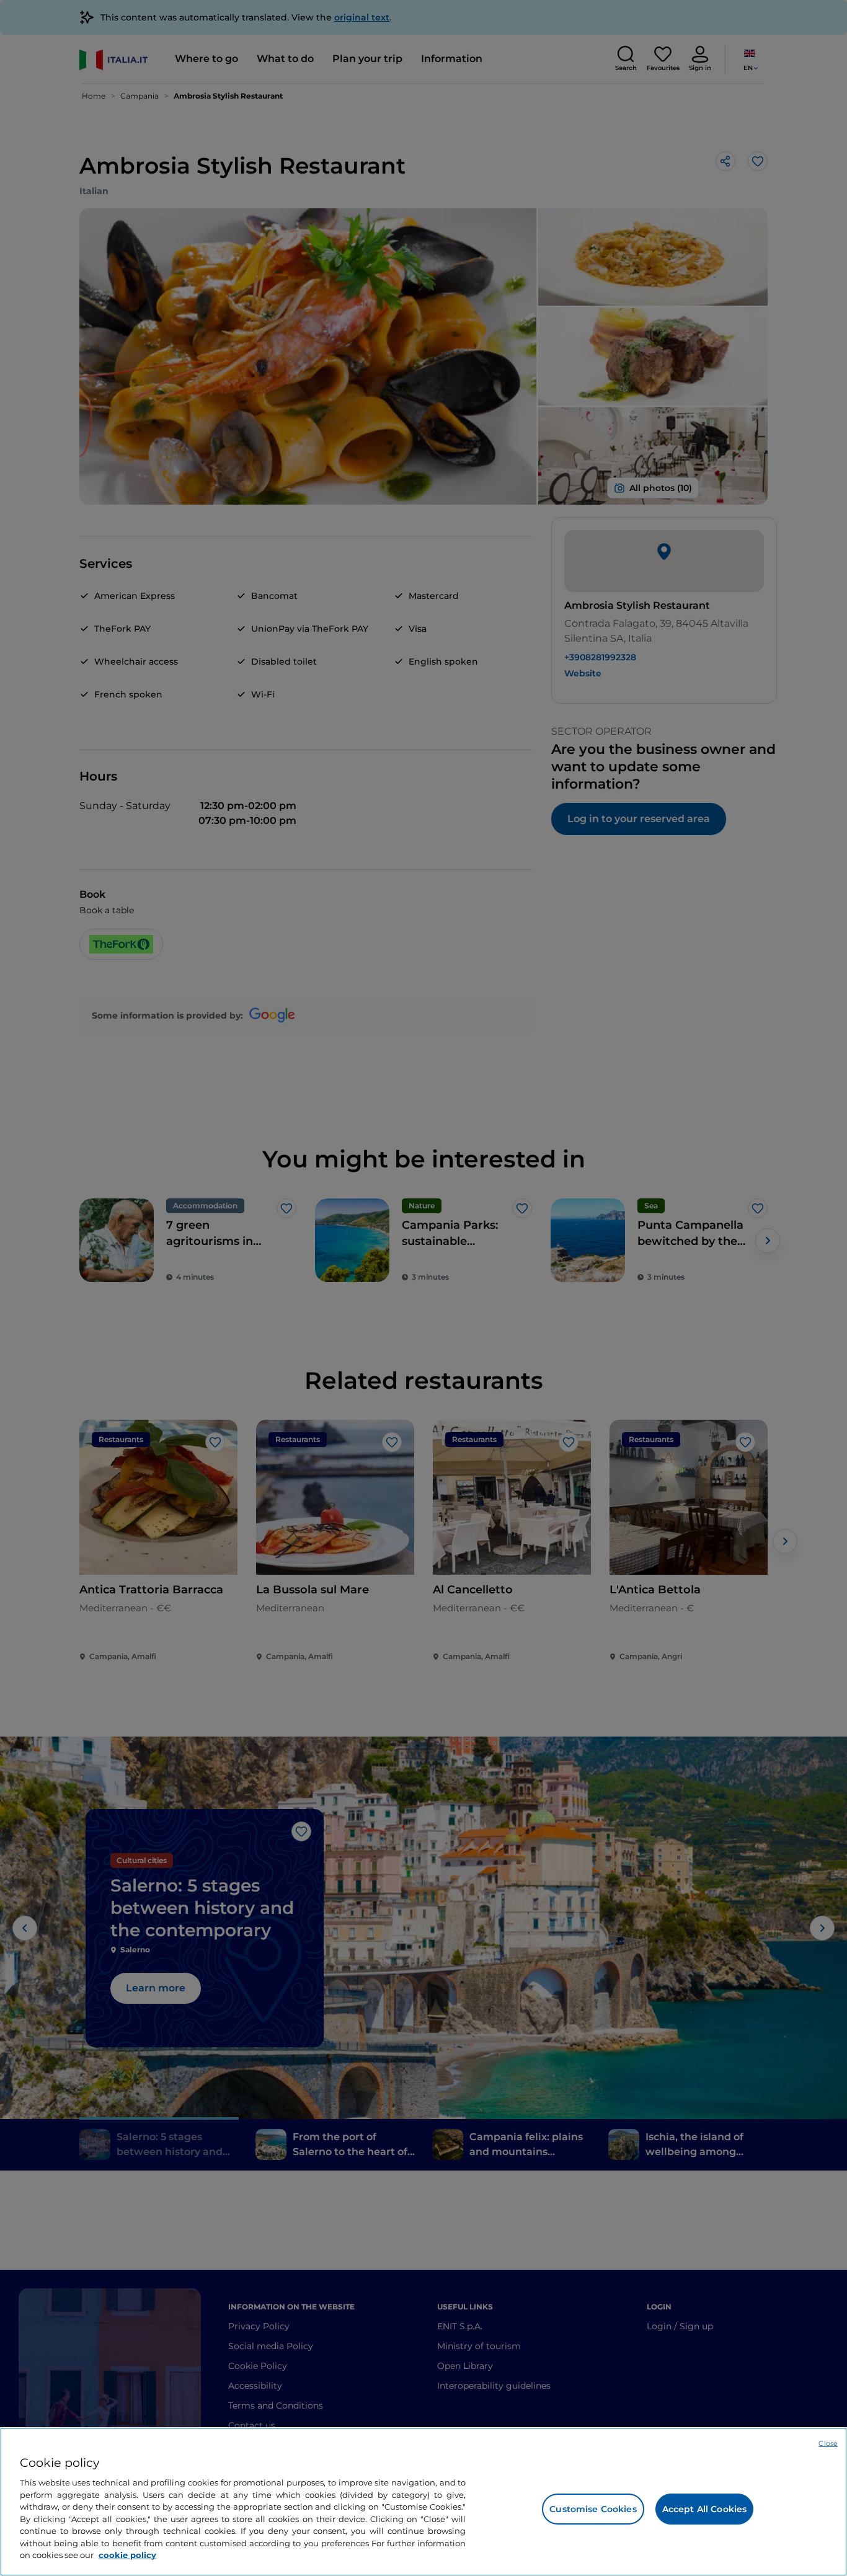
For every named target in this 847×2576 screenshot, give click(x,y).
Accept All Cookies (705, 2509)
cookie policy (127, 2555)
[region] (423, 2502)
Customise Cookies (593, 2509)
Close (828, 2443)
